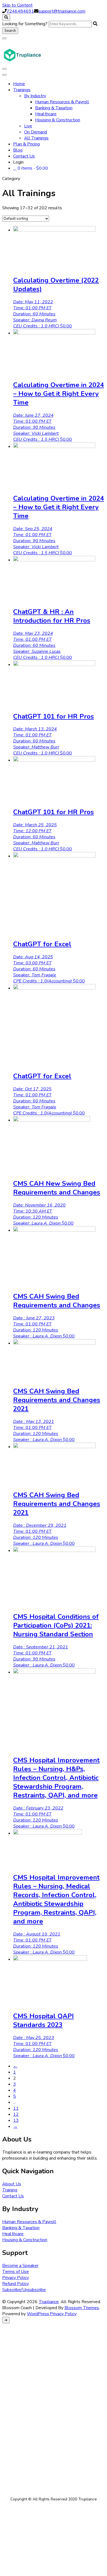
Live (28, 126)
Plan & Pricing (26, 144)
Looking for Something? (25, 24)
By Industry (35, 96)
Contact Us (24, 156)
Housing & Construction (58, 120)
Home (19, 84)
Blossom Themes (82, 2308)
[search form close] (4, 38)
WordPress (38, 2314)
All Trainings (36, 138)
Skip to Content (17, 5)
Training (10, 2190)
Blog (18, 150)
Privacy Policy (16, 2278)
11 (16, 2108)
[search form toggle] (6, 18)
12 (16, 2114)
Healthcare (46, 114)
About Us (12, 2184)
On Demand (36, 132)
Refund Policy (16, 2284)
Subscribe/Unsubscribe (24, 2290)
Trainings (22, 90)
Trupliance (49, 2302)
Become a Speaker (20, 2266)
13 (16, 2120)
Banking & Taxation (54, 108)
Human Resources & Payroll (62, 102)
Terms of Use (16, 2272)
